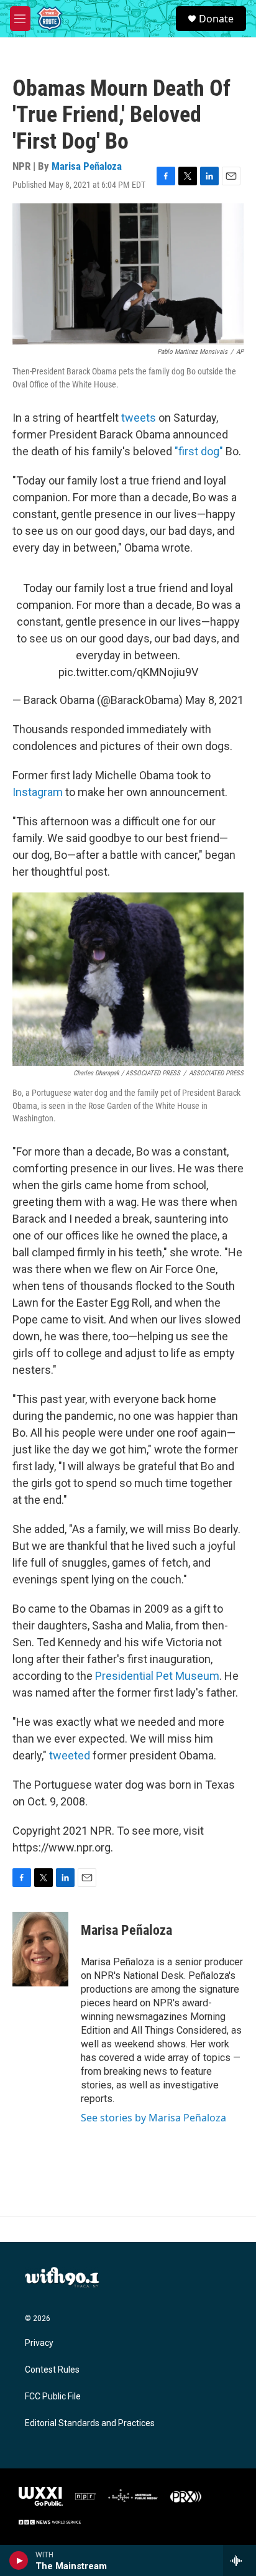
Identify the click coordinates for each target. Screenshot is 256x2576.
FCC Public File (53, 2397)
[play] (19, 2560)
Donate (216, 19)
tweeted (70, 1755)
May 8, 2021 (214, 700)
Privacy (39, 2343)
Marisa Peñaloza (87, 166)
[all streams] (240, 2560)
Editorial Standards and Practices (90, 2423)
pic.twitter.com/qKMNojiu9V (128, 672)
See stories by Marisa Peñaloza (153, 2118)
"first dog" (199, 451)
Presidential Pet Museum (157, 1676)
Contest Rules (52, 2370)
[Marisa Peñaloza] (40, 1949)
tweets (139, 418)
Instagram (38, 792)
